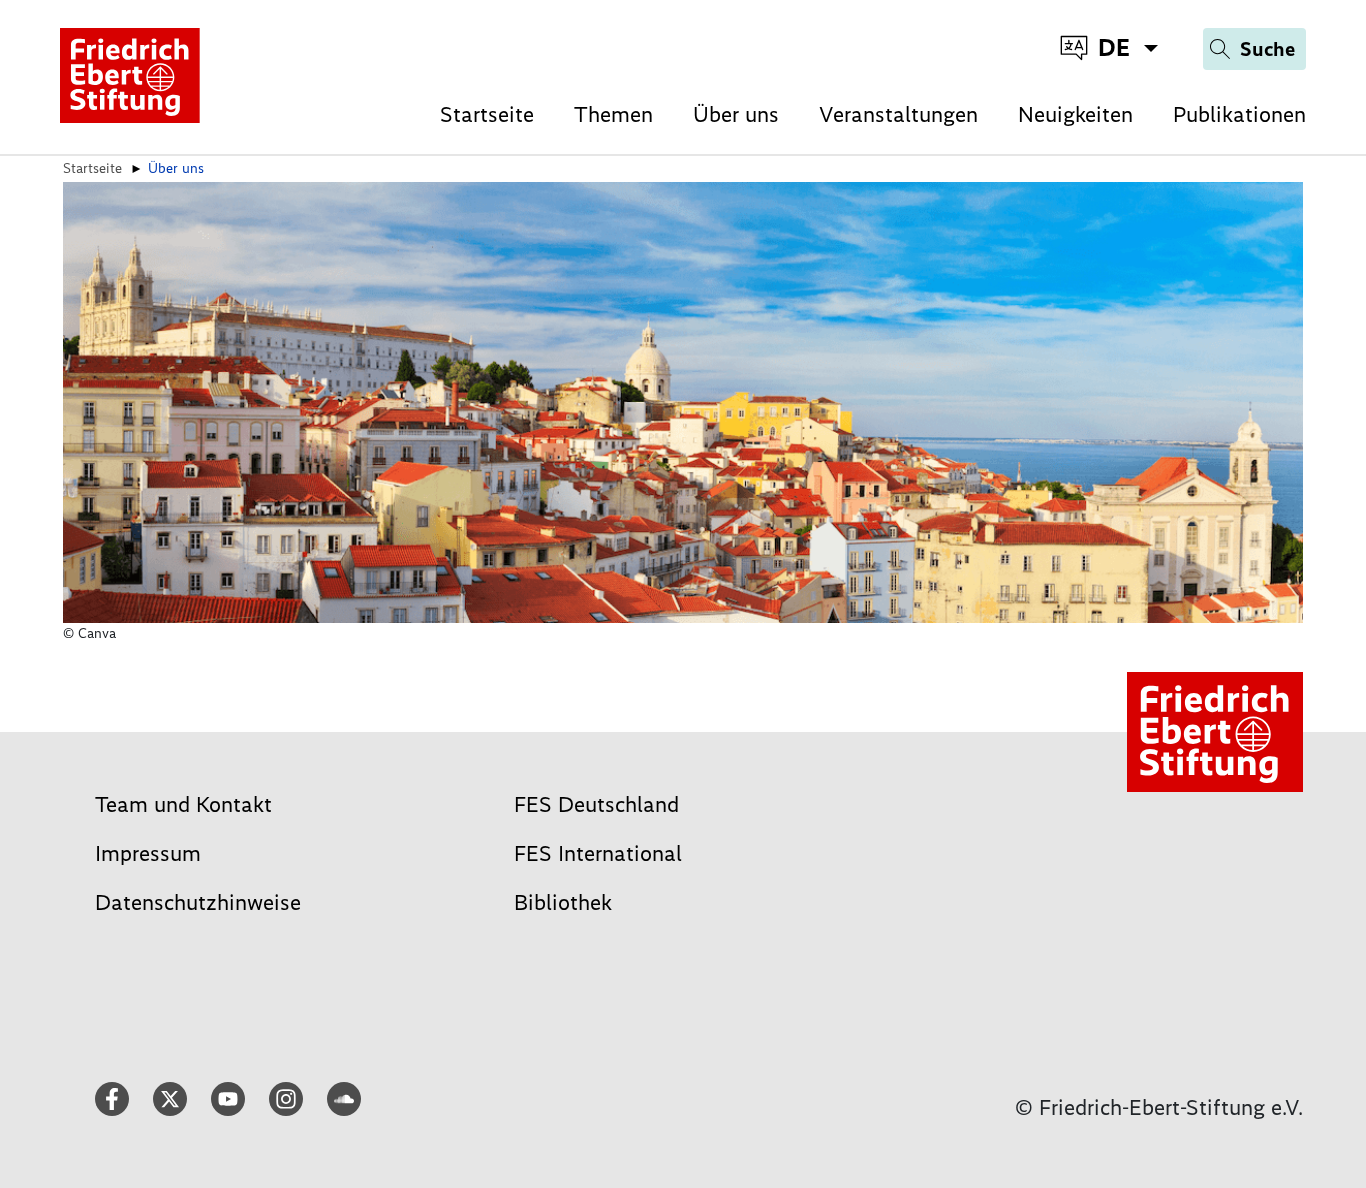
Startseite (487, 114)
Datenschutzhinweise (198, 902)
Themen (613, 114)
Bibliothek (563, 902)
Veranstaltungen (898, 114)
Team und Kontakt (183, 804)
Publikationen (1239, 114)
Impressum (148, 853)
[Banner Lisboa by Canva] (683, 401)
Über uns (736, 114)
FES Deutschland (596, 804)
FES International (598, 853)
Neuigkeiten (1075, 114)
